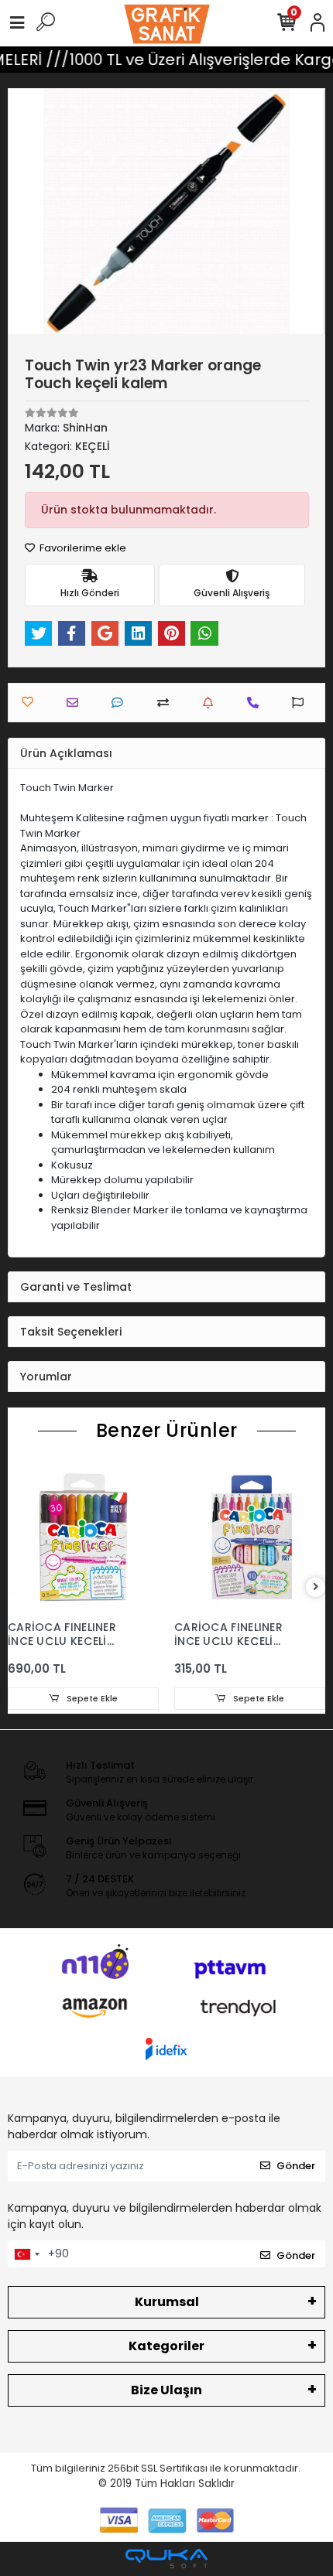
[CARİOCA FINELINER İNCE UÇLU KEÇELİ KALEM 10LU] (250, 1537)
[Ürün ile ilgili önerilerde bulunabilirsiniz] (302, 703)
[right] (316, 1587)
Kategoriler (166, 2346)
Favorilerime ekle (82, 548)
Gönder (296, 2166)
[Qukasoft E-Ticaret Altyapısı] (166, 2559)
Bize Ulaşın (166, 2390)
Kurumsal (167, 2302)
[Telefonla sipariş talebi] (257, 703)
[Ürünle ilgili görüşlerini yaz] (121, 703)
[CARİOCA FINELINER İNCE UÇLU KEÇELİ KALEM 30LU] (83, 1537)
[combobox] (26, 2254)
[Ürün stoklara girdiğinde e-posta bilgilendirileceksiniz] (212, 703)
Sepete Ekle (91, 1698)
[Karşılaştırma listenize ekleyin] (167, 703)
